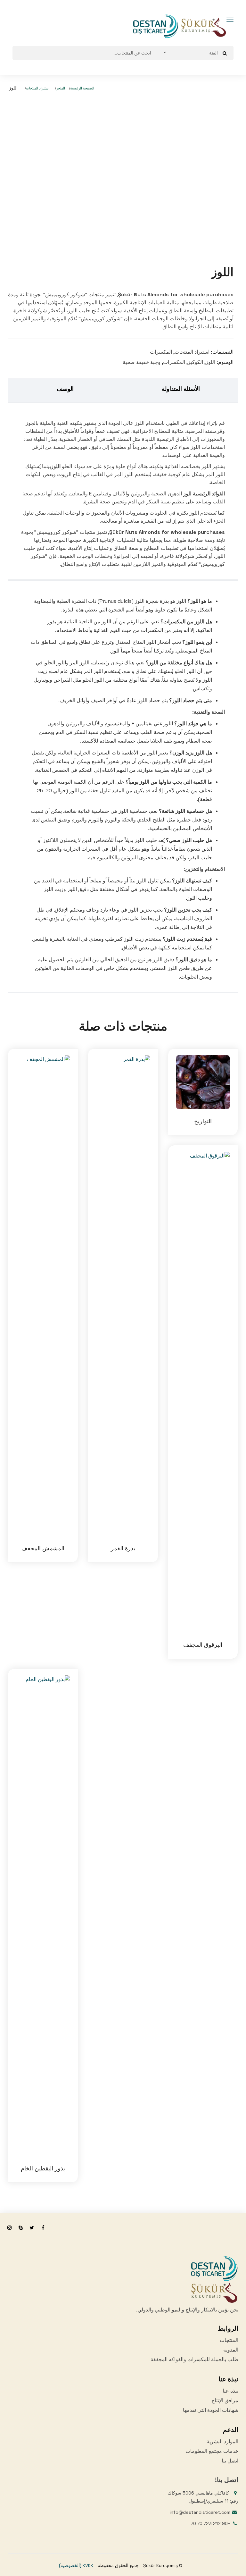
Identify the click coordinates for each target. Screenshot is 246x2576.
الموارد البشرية (222, 2441)
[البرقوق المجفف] (203, 1392)
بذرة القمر (123, 1548)
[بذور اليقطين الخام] (43, 1916)
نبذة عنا (230, 2391)
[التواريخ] (203, 1082)
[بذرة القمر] (123, 1296)
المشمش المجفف (43, 1548)
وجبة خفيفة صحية (142, 362)
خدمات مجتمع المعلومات (212, 2451)
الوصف (65, 389)
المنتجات (229, 2340)
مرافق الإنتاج (225, 2400)
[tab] (65, 390)
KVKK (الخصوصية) (76, 2565)
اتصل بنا (230, 2461)
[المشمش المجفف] (43, 1296)
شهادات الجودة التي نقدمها (211, 2410)
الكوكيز (195, 362)
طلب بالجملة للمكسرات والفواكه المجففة (194, 2359)
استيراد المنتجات (38, 88)
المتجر (61, 88)
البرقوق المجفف (203, 1645)
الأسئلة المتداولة (181, 389)
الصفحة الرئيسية (82, 88)
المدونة (231, 2350)
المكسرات (161, 352)
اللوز (210, 362)
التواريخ (203, 1121)
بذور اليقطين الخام (43, 2168)
